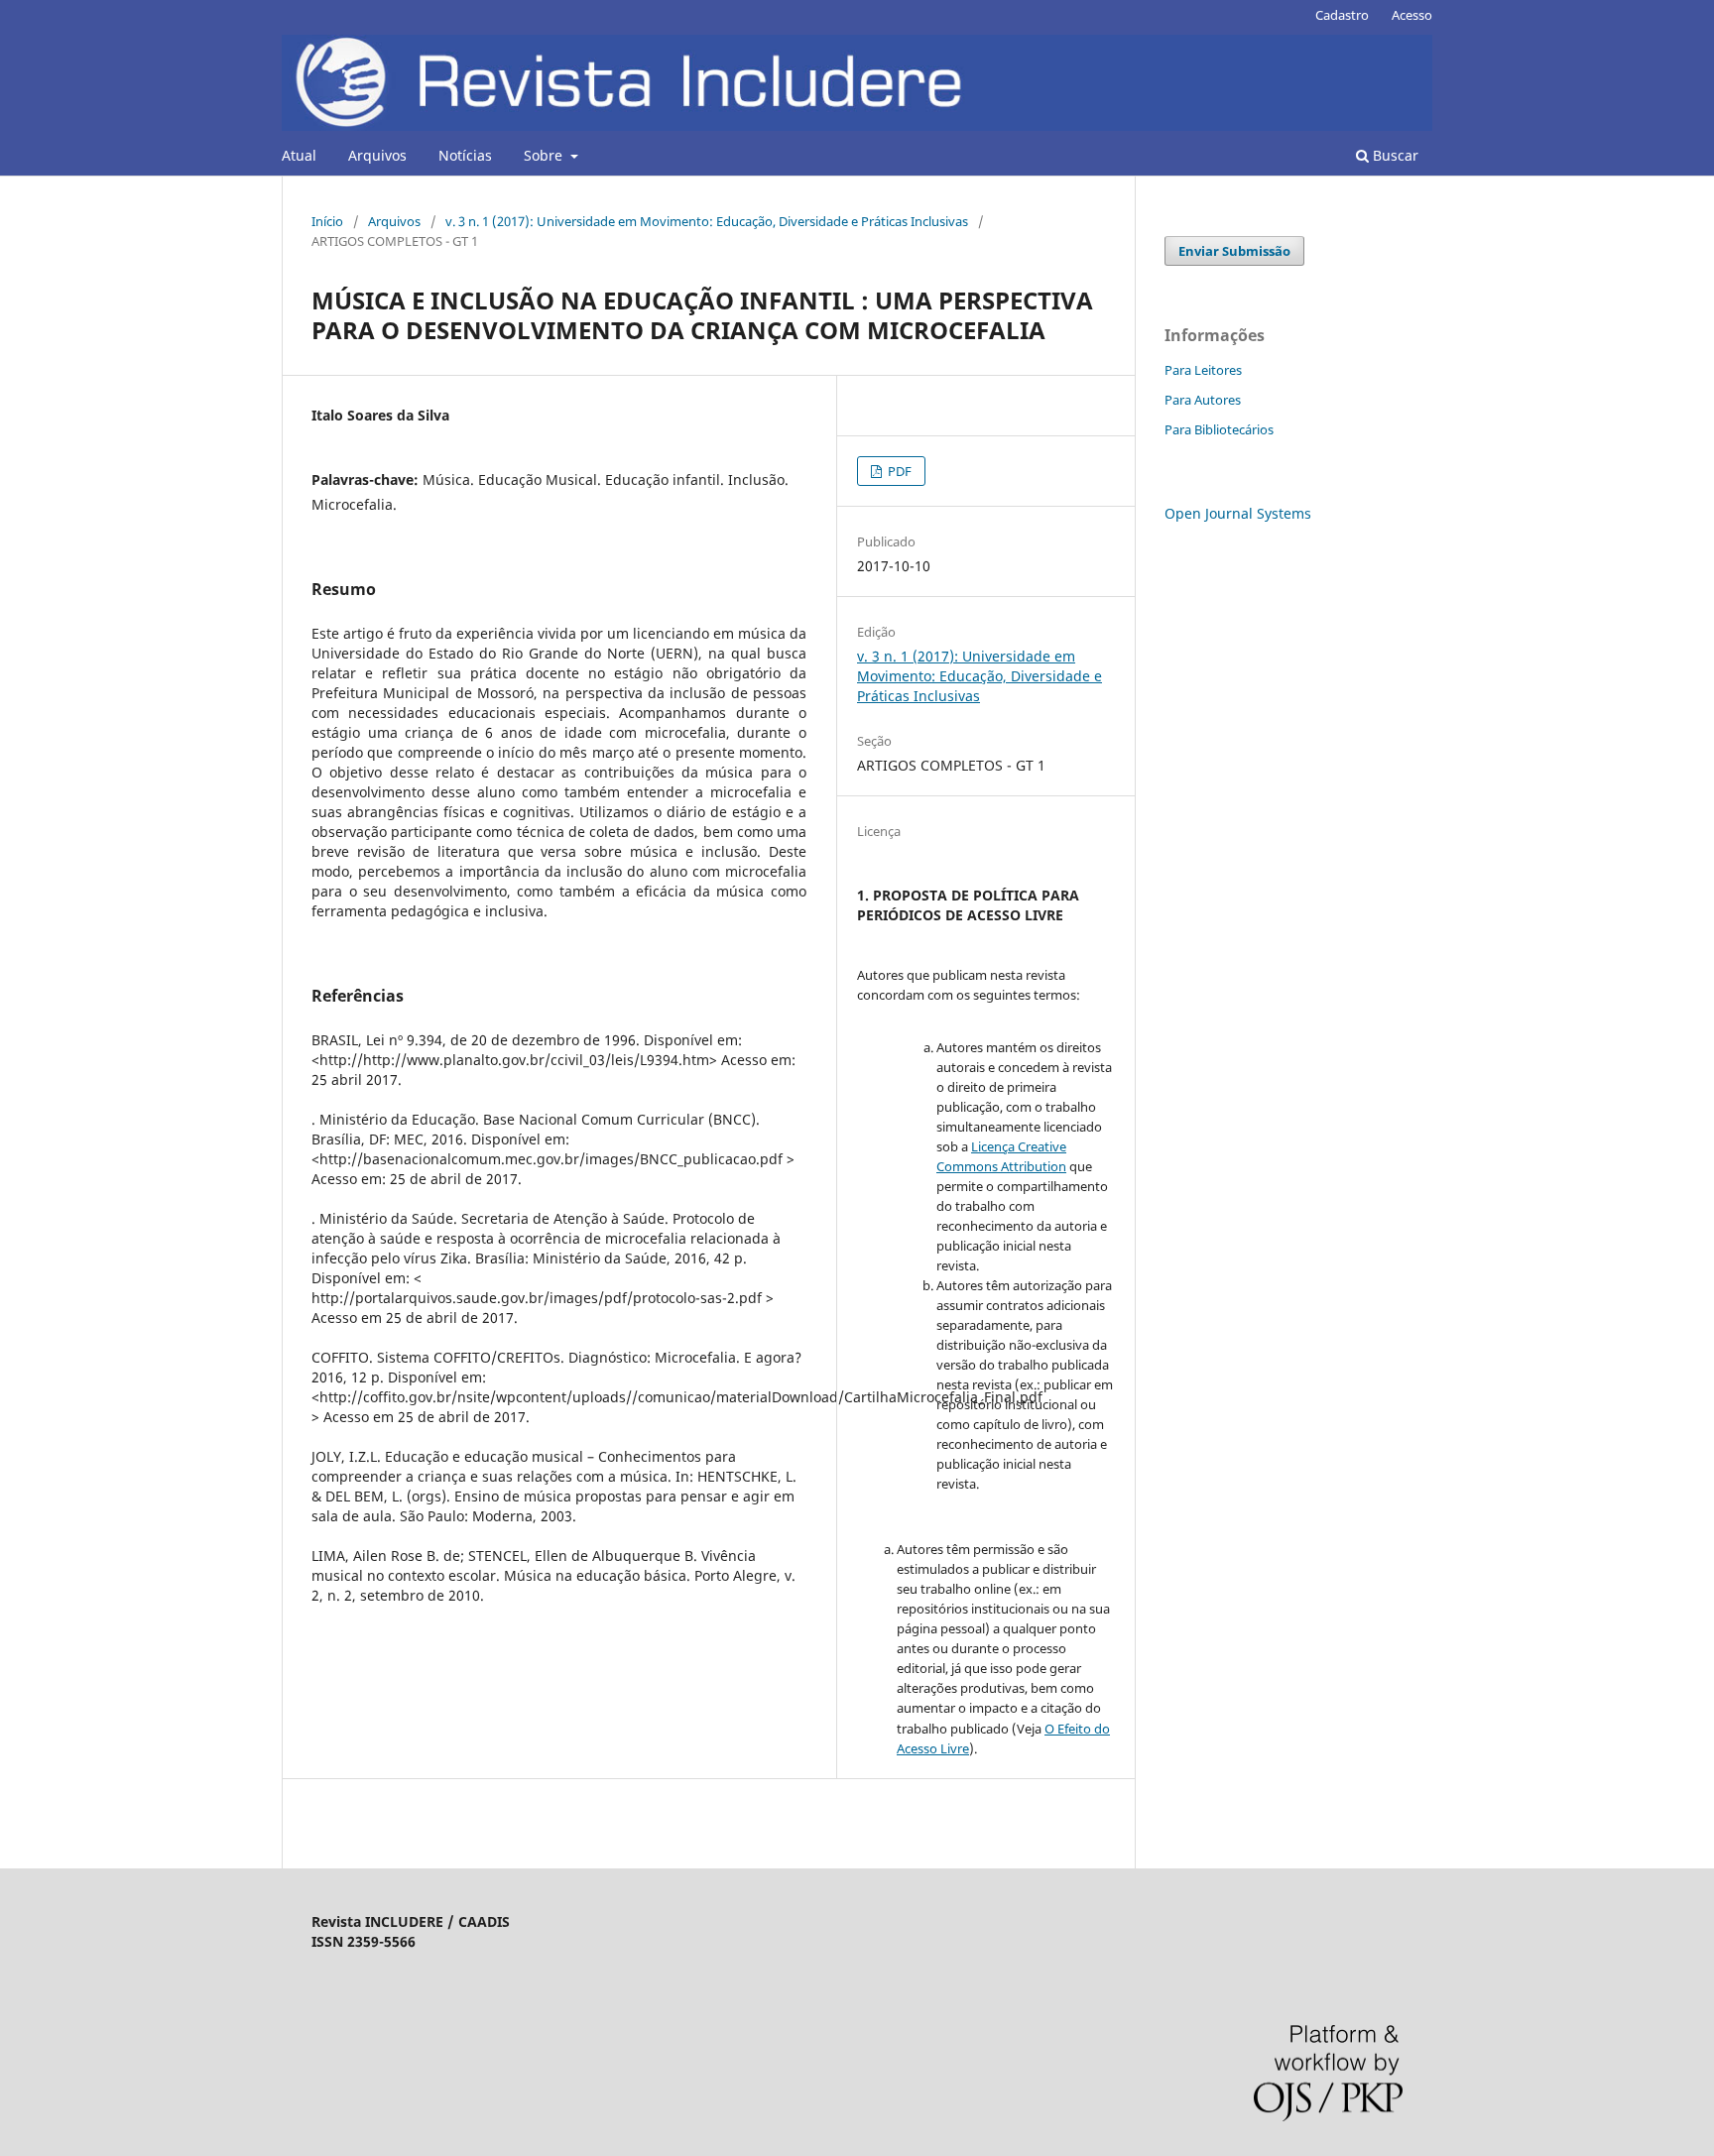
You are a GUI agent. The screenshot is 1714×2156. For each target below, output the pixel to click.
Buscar (1394, 155)
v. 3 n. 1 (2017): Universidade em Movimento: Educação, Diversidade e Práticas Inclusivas (707, 221)
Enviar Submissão (1234, 251)
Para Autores (1203, 400)
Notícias (465, 155)
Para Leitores (1203, 370)
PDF (898, 471)
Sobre (545, 155)
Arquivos (377, 155)
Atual (299, 155)
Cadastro (1342, 15)
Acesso (1412, 15)
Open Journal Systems (1238, 513)
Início (327, 221)
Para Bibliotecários (1219, 429)
